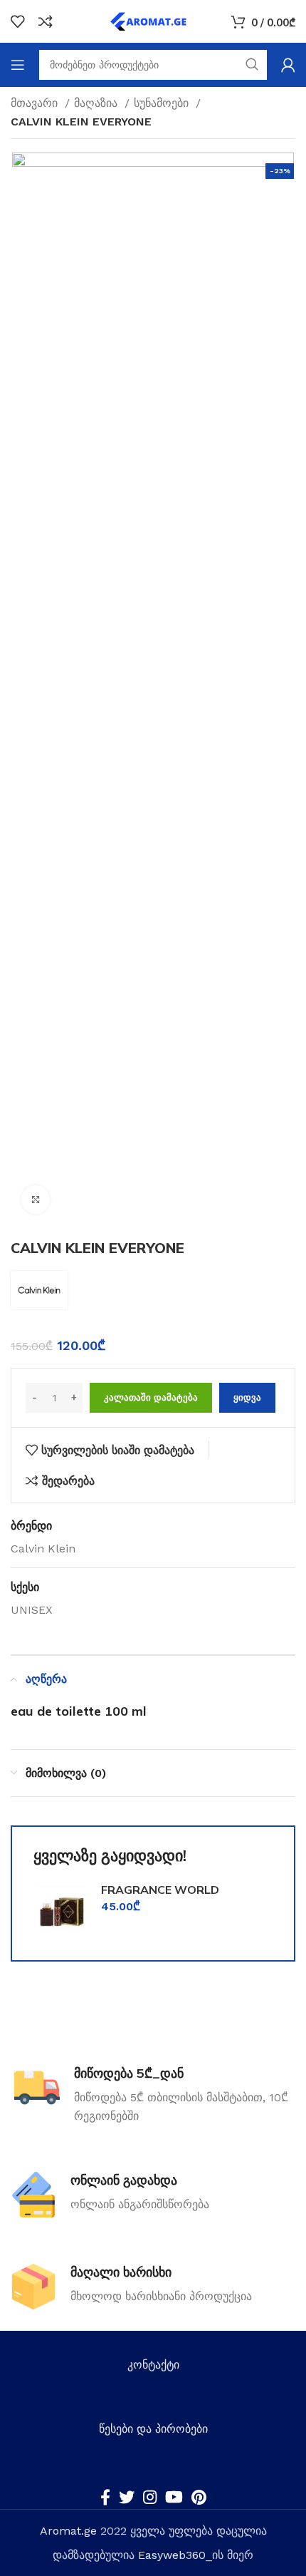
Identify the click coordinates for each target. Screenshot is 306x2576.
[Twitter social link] (127, 2497)
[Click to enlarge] (36, 1200)
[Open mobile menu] (18, 65)
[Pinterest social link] (199, 2497)
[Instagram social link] (150, 2497)
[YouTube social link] (174, 2497)
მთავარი (36, 103)
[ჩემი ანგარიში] (288, 65)
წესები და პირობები (153, 2429)
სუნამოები (163, 103)
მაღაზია (97, 103)
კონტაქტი (153, 2365)
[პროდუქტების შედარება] (46, 21)
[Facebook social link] (105, 2497)
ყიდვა (247, 1397)
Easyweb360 (172, 2555)
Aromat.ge (68, 2531)
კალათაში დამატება (151, 1397)
